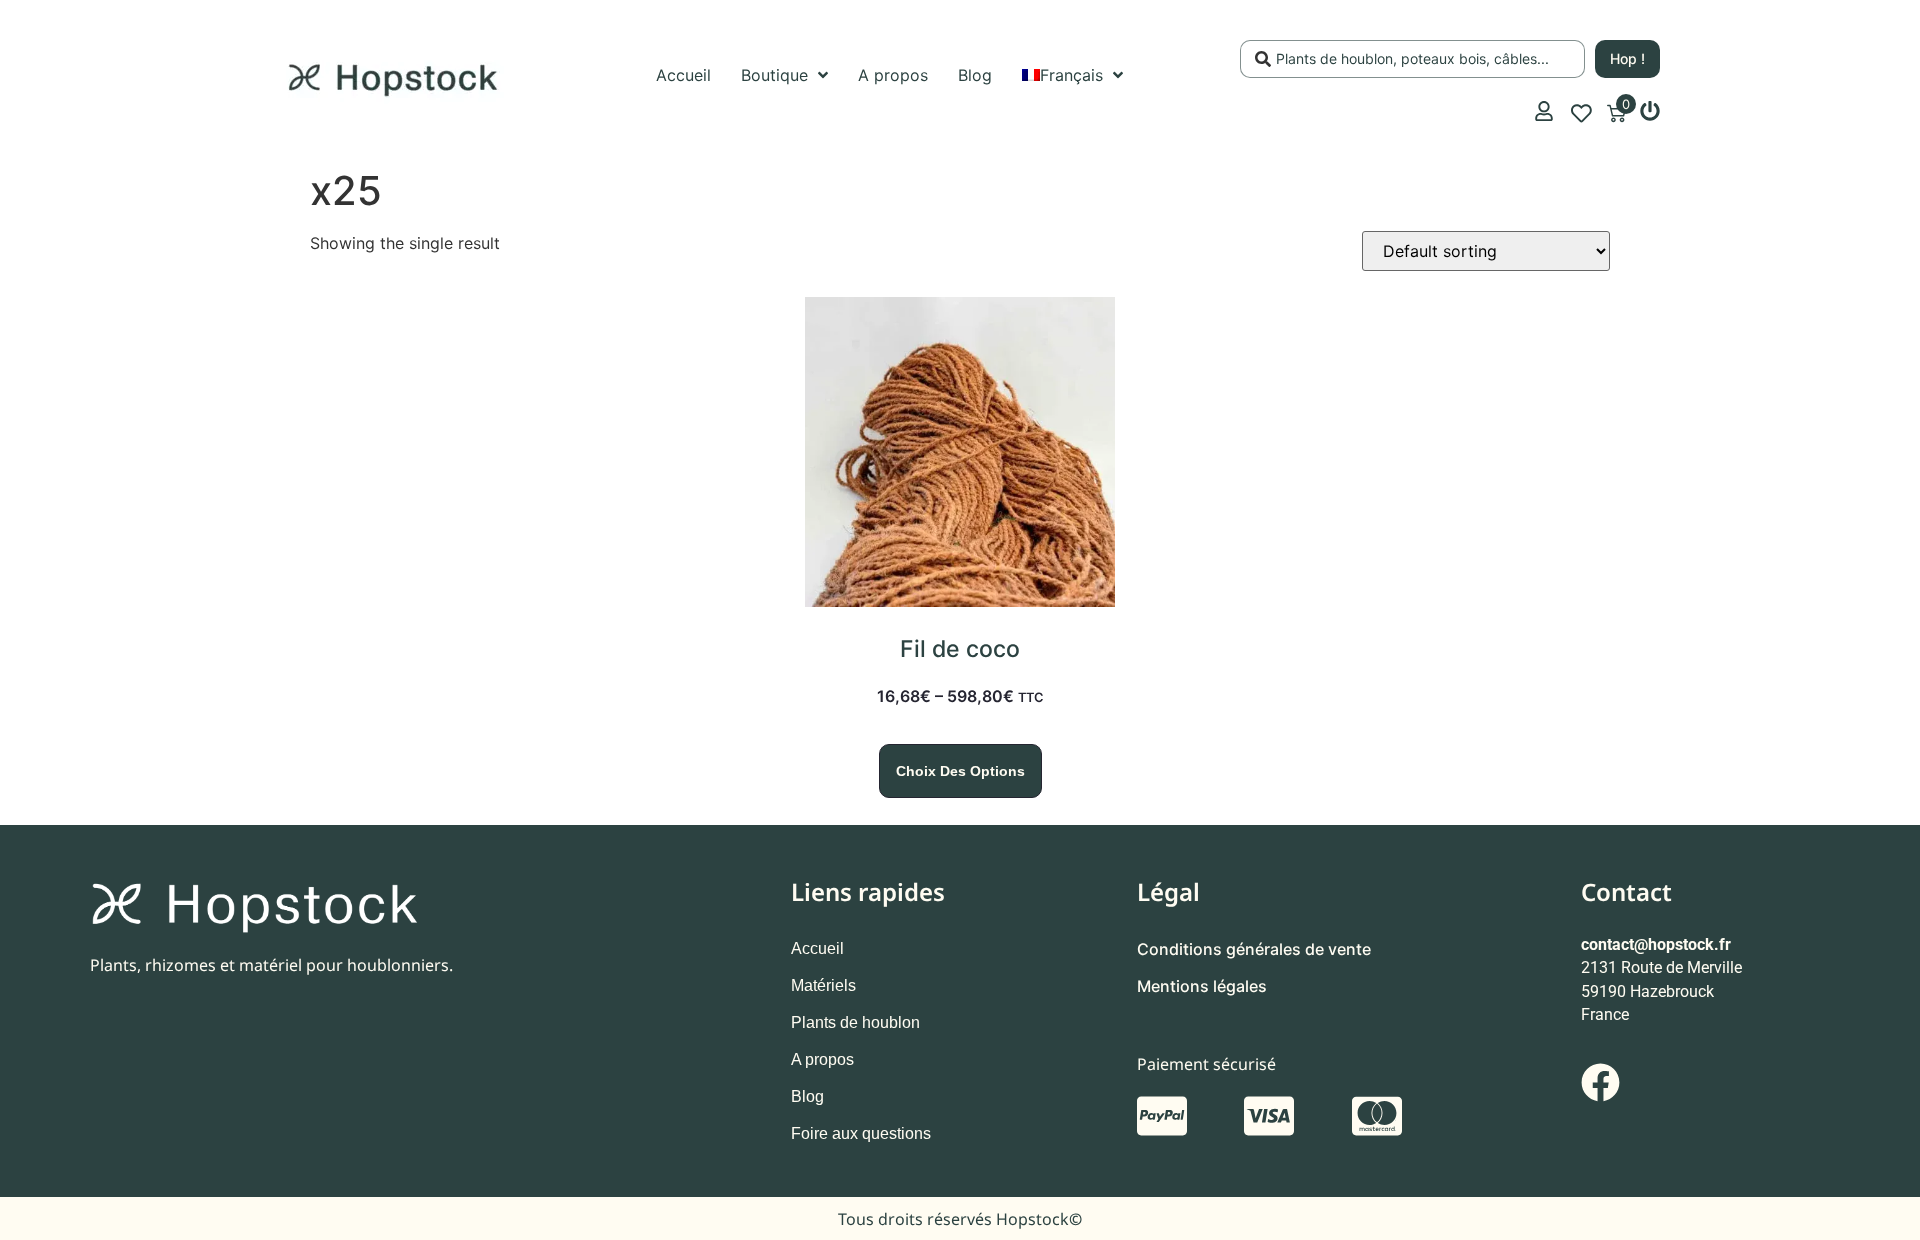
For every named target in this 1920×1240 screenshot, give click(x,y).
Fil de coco (960, 649)
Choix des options (960, 771)
